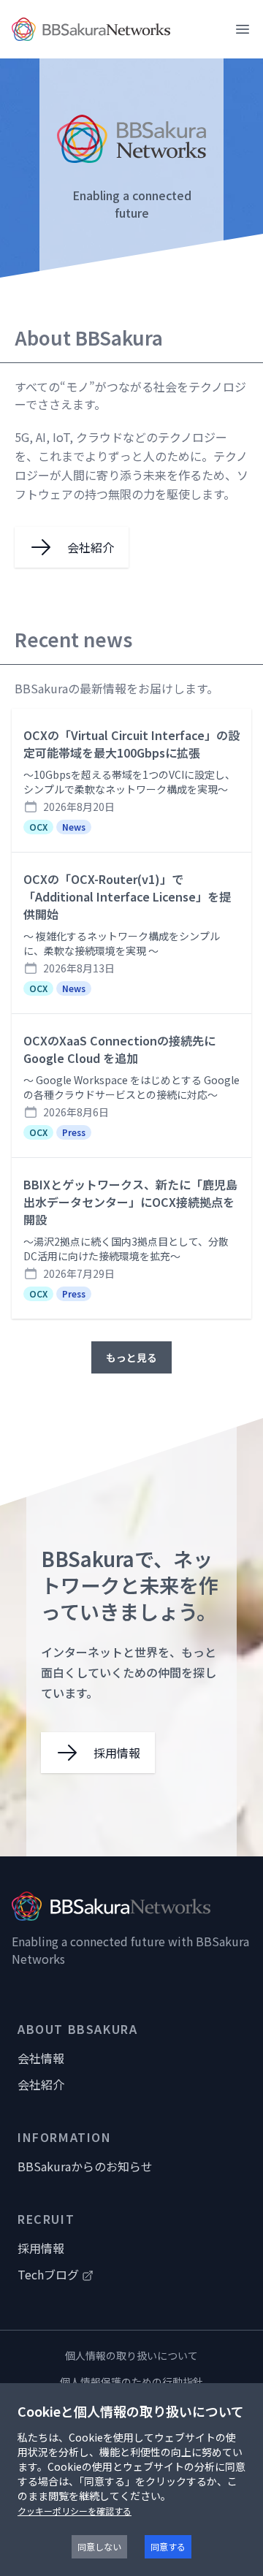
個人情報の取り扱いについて (131, 2355)
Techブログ (48, 2274)
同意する (168, 2546)
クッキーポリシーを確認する (75, 2511)
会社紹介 (41, 2084)
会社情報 (41, 2058)
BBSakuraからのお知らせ (85, 2166)
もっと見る (131, 1357)
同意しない (99, 2546)
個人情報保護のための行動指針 (131, 2382)
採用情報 (41, 2248)
